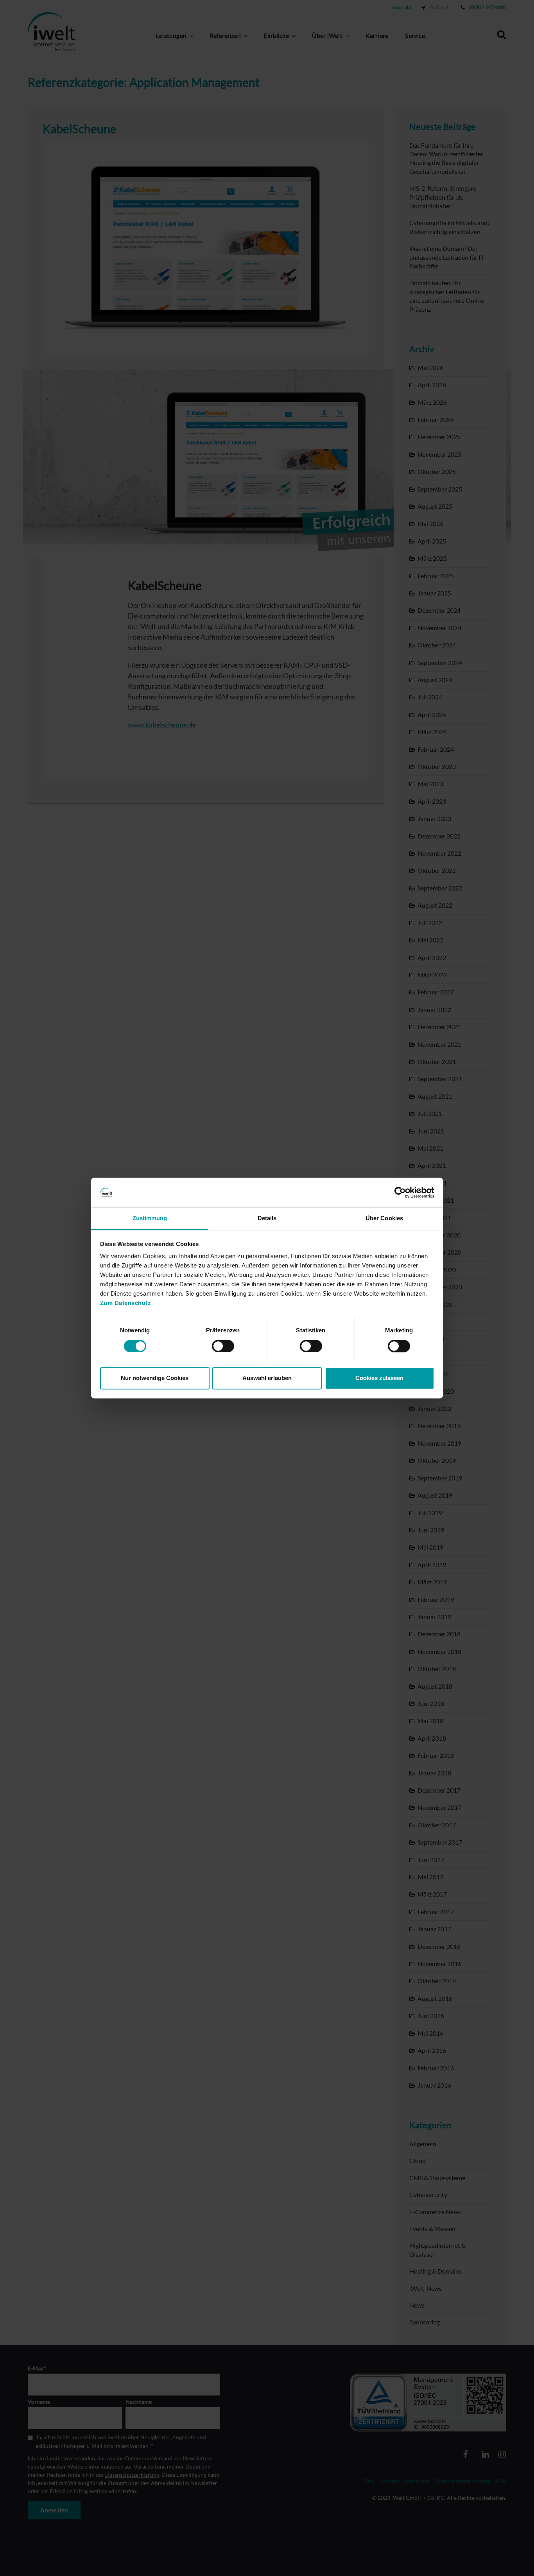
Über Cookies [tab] (384, 1218)
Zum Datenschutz (126, 1303)
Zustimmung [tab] (150, 1218)
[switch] (223, 1346)
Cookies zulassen (379, 1378)
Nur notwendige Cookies (155, 1378)
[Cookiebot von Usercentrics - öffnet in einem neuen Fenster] (400, 1192)
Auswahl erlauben (267, 1378)
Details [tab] (267, 1218)
